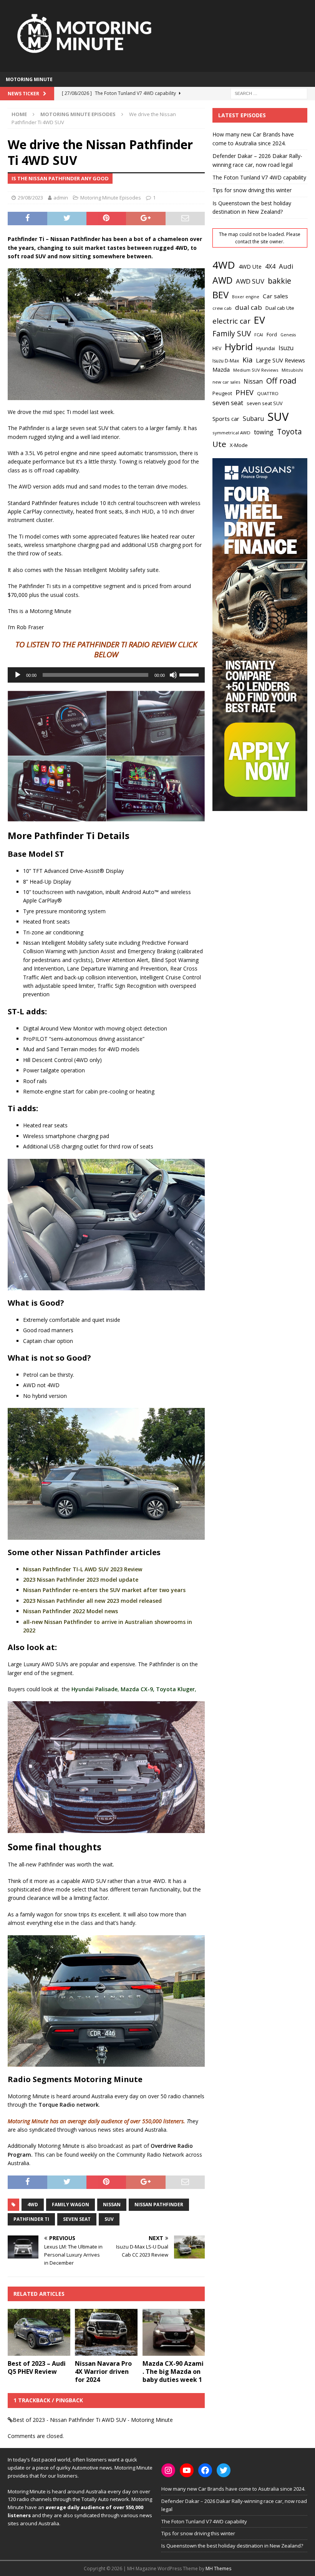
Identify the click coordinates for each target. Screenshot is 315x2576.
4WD (33, 2205)
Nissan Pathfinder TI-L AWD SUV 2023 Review (83, 1569)
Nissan (112, 2205)
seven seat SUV (265, 403)
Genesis (288, 335)
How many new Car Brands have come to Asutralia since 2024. (233, 2489)
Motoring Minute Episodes (111, 198)
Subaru (253, 419)
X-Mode (239, 445)
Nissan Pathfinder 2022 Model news (70, 1611)
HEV (217, 348)
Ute (219, 444)
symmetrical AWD (231, 433)
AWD (222, 280)
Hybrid (239, 347)
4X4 (270, 266)
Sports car (226, 419)
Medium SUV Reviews (256, 370)
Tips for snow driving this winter (252, 190)
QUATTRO (268, 393)
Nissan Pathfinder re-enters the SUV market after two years (104, 1590)
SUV (109, 2219)
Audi (286, 266)
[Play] (18, 675)
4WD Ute (250, 267)
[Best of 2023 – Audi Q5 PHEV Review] (39, 2332)
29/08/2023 (30, 198)
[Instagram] (168, 2470)
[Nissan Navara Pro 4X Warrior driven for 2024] (106, 2332)
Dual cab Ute (280, 308)
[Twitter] (224, 2470)
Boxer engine (246, 297)
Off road (281, 381)
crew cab (222, 308)
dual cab (249, 307)
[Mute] (173, 675)
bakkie (279, 281)
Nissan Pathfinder (159, 2205)
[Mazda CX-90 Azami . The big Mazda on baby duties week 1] (174, 2332)
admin (61, 198)
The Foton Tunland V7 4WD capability (259, 177)
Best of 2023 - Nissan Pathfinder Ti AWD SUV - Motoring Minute (93, 2420)
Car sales (275, 296)
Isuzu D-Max (226, 361)
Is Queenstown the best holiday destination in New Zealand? (232, 2546)
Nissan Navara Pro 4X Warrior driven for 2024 (103, 2372)
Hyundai (266, 348)
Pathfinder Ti (31, 2219)
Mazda (221, 369)
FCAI (259, 335)
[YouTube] (187, 2470)
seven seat (77, 2219)
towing (264, 432)
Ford (272, 334)
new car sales (226, 382)
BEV (220, 295)
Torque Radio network (69, 2105)
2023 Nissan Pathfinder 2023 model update (81, 1580)
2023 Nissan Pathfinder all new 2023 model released (92, 1601)
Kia (247, 360)
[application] (106, 675)
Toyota (289, 431)
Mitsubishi (292, 370)
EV (259, 320)
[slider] (190, 674)
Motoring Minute (29, 79)
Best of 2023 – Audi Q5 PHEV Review (37, 2367)
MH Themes (218, 2569)
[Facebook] (205, 2470)
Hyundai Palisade (94, 1689)
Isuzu (286, 348)
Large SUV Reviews (280, 360)
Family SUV (232, 334)
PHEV (245, 392)
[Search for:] (269, 93)
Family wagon (70, 2205)
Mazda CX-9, (138, 1689)
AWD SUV (250, 281)
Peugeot (222, 393)
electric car (231, 321)
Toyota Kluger (175, 1689)
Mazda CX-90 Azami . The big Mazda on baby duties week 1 (173, 2372)
